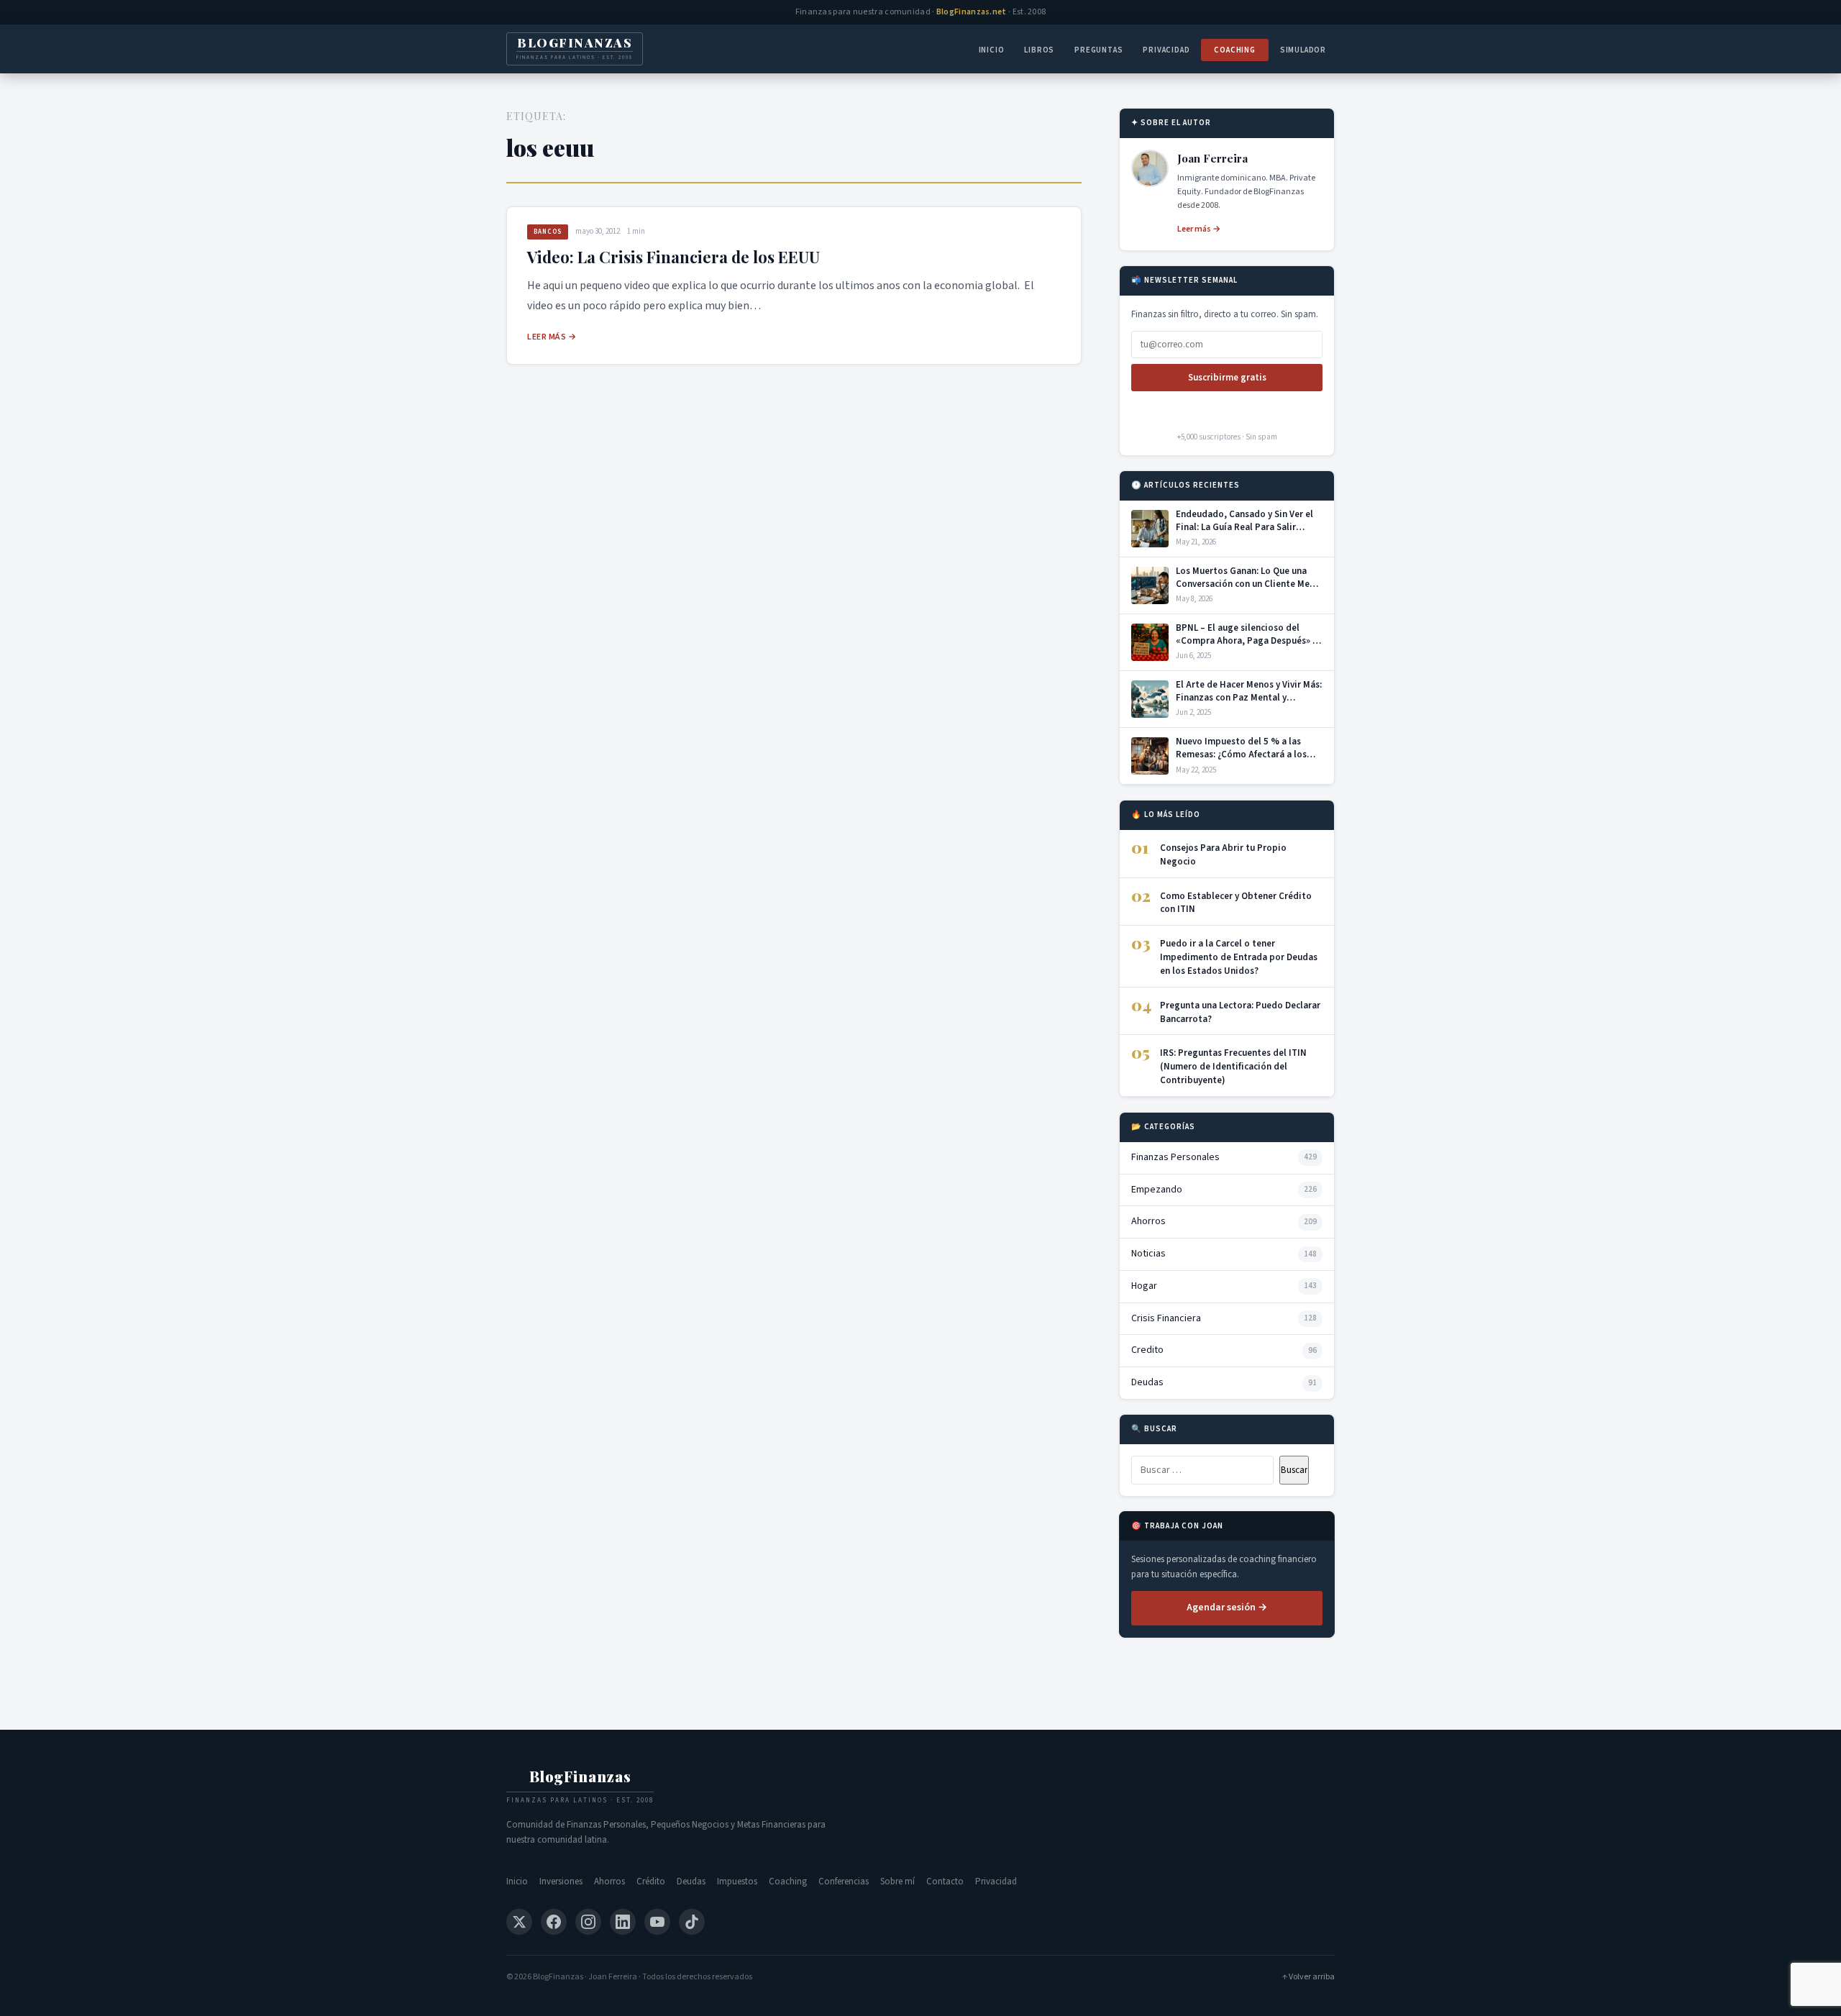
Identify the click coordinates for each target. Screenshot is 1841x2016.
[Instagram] (588, 1922)
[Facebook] (554, 1922)
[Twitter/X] (519, 1922)
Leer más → (552, 337)
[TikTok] (692, 1922)
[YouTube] (657, 1922)
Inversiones (561, 1882)
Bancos (548, 232)
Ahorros (609, 1882)
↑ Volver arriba (1308, 1977)
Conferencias (844, 1882)
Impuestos (737, 1882)
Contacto (945, 1882)
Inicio (992, 50)
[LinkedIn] (623, 1922)
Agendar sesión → (1227, 1607)
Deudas (691, 1882)
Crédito (651, 1882)
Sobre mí (897, 1882)
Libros (1039, 50)
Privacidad (1166, 50)
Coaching (1234, 50)
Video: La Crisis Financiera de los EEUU (673, 257)
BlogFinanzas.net (972, 12)
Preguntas (1098, 50)
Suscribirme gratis (1227, 378)
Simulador (1303, 50)
